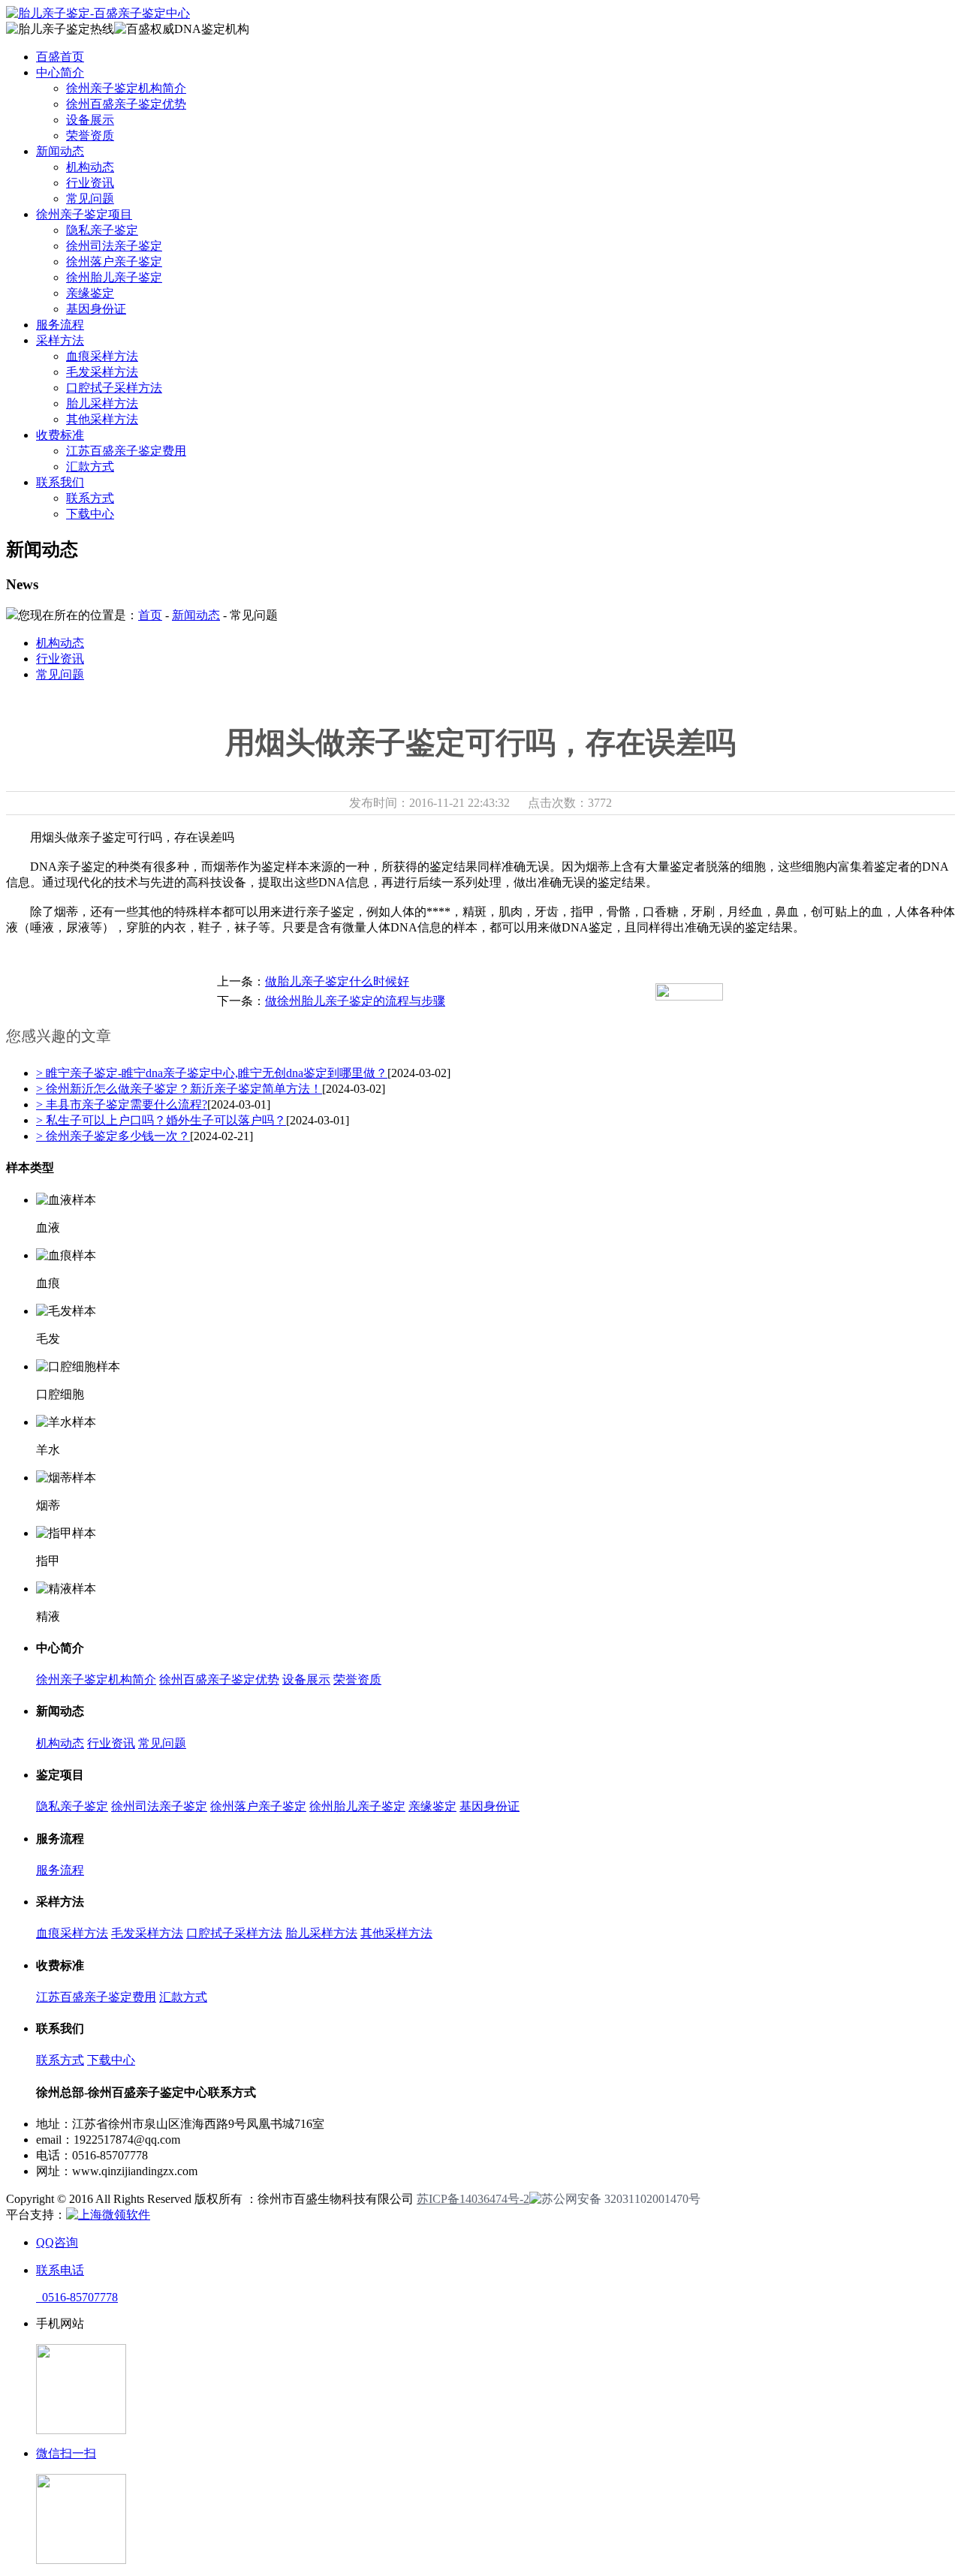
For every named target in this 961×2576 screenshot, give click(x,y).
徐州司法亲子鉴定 (114, 246)
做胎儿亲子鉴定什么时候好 (337, 981)
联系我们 (60, 482)
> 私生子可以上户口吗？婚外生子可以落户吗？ (161, 1120)
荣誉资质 (90, 135)
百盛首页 (60, 57)
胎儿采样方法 (102, 403)
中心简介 (60, 72)
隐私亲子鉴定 (102, 230)
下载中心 (90, 514)
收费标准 (60, 435)
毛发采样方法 (102, 372)
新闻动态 (60, 151)
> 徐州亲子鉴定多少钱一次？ (113, 1136)
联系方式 (90, 498)
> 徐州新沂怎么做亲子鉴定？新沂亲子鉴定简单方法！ (179, 1089)
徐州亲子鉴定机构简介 (126, 88)
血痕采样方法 (102, 356)
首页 (150, 615)
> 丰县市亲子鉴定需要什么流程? (122, 1104)
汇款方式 (90, 466)
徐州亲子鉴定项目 (84, 214)
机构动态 (90, 167)
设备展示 (90, 120)
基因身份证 (96, 309)
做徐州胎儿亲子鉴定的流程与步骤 (355, 1001)
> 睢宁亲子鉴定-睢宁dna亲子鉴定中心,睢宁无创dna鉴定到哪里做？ (212, 1073)
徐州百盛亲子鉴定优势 (126, 104)
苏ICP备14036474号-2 (473, 2199)
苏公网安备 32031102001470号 (621, 2199)
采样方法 (60, 340)
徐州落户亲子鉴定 (114, 262)
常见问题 (90, 199)
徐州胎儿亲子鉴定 (114, 277)
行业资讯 (90, 183)
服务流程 (60, 325)
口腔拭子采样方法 (114, 388)
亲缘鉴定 (90, 293)
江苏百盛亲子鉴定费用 (126, 451)
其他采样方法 (102, 419)
